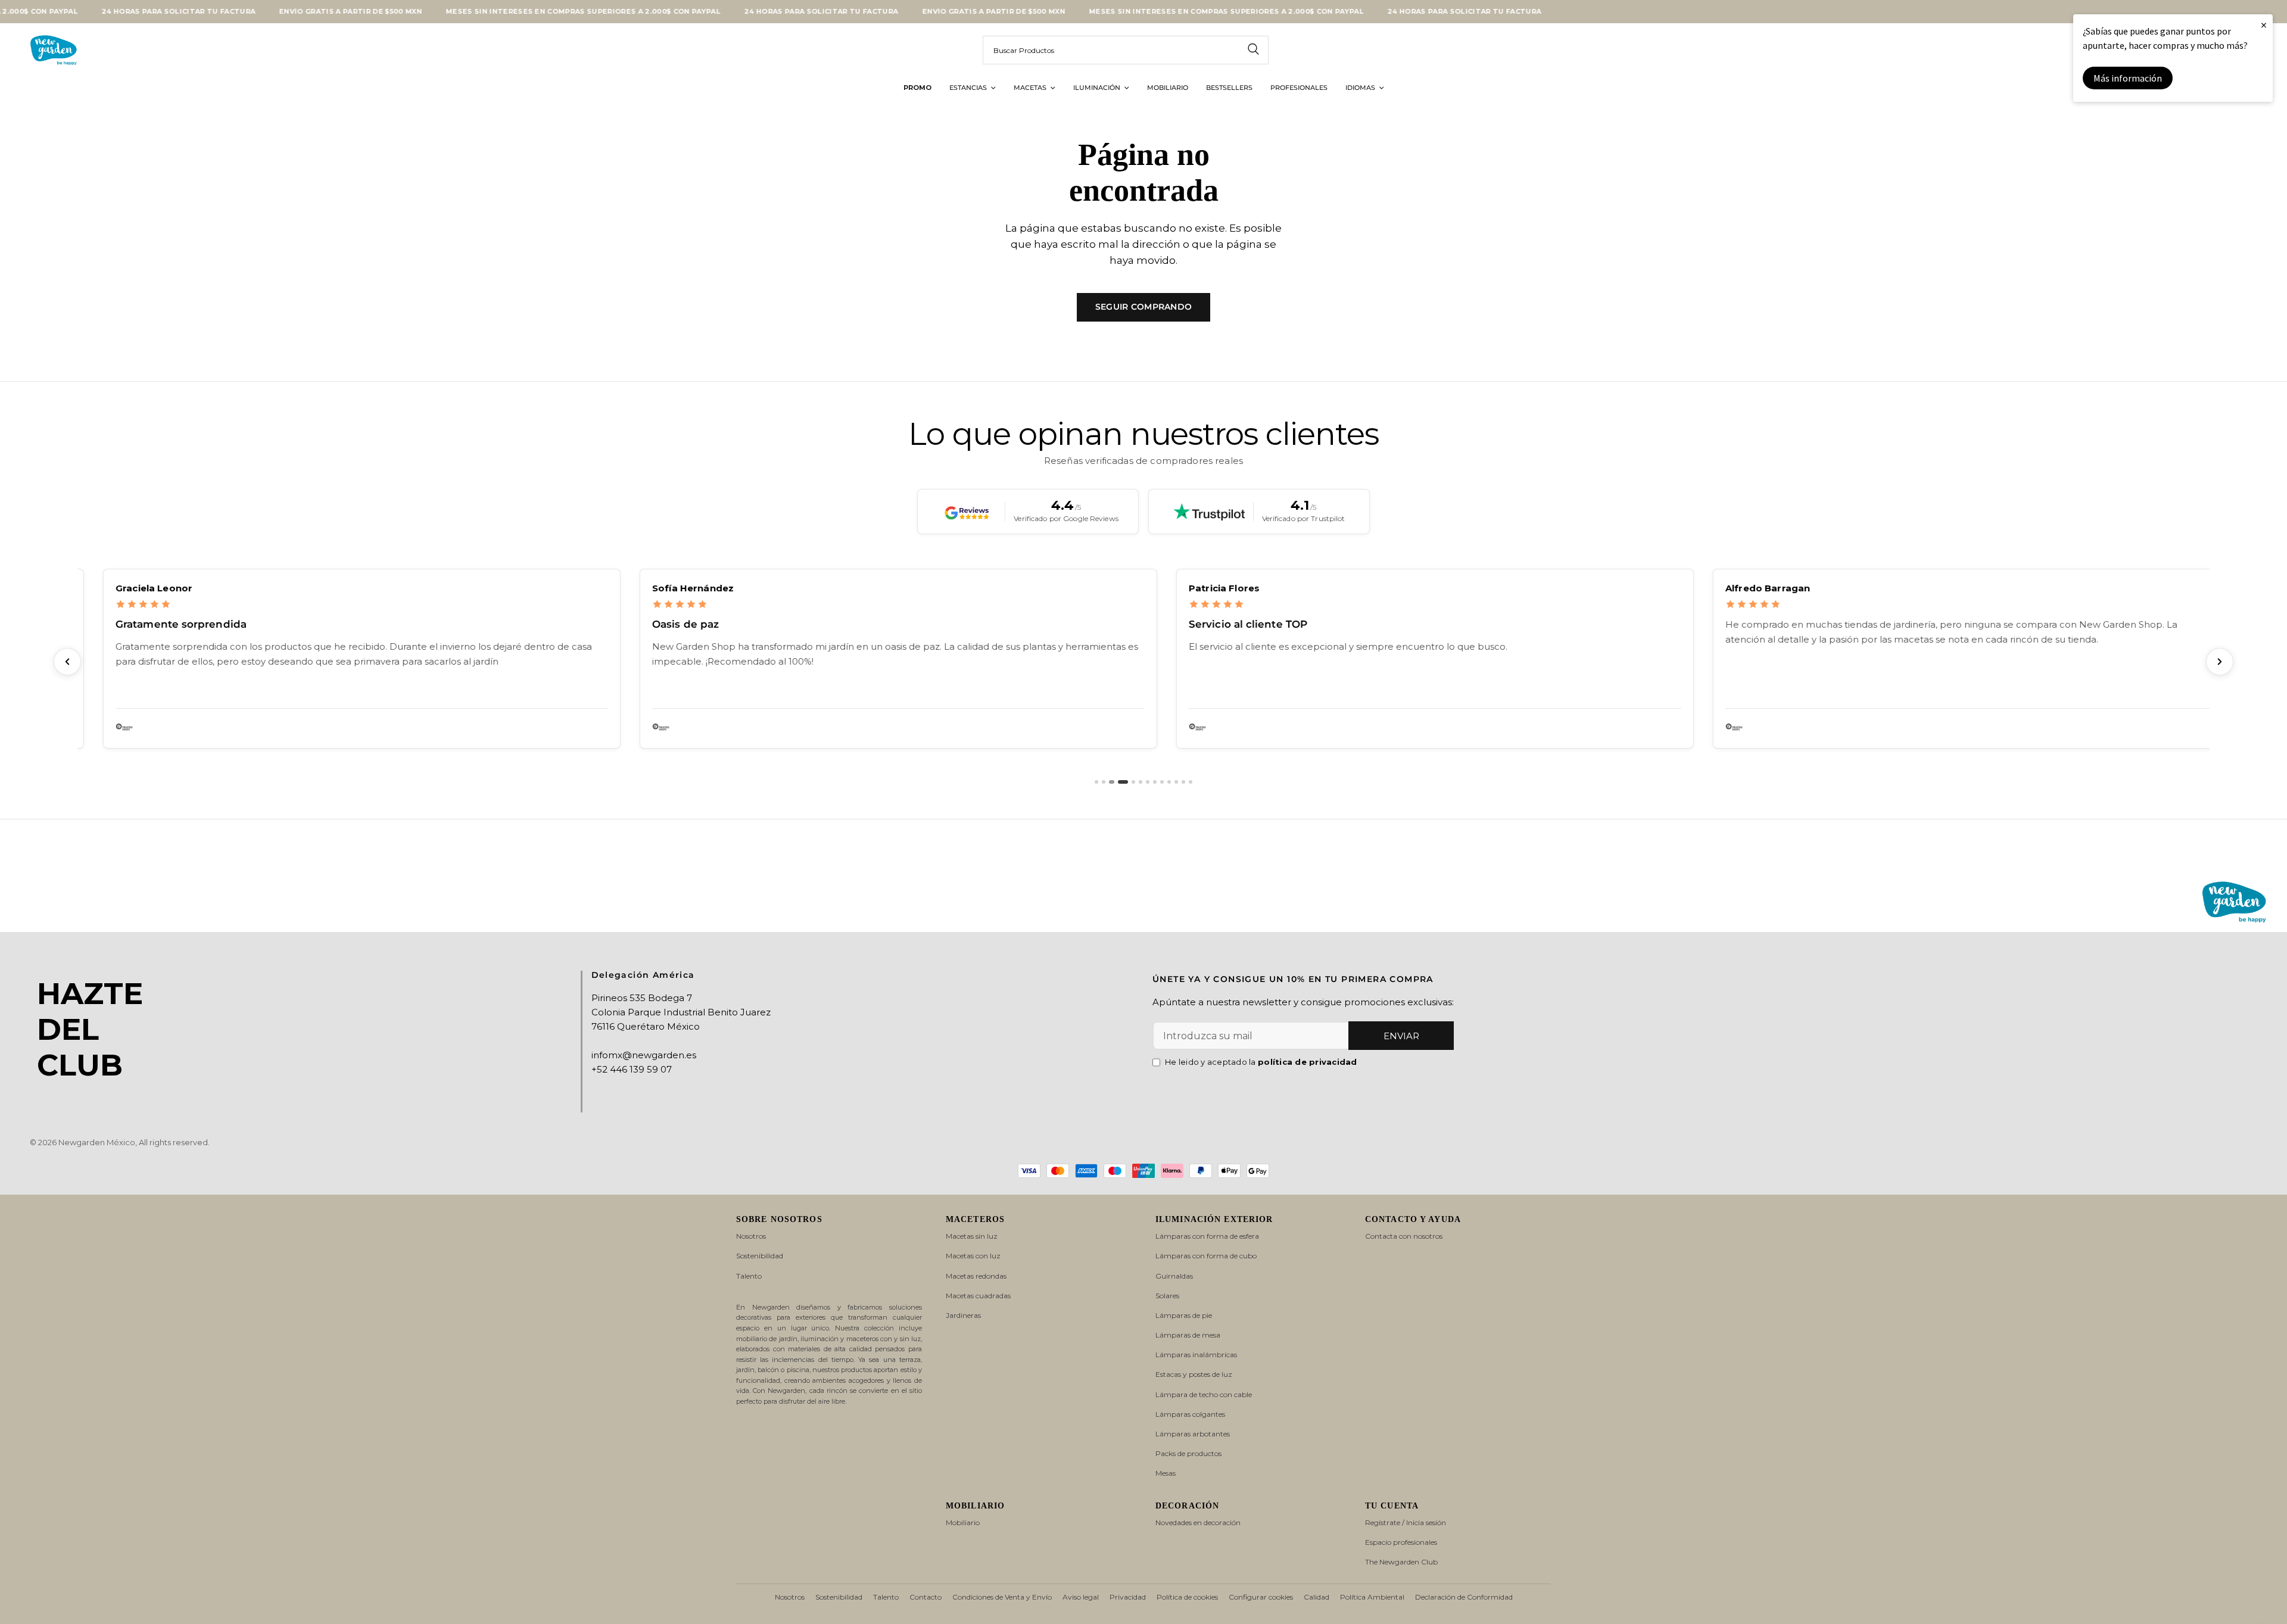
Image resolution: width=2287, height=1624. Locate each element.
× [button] (2264, 25)
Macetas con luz (973, 1256)
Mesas (1166, 1473)
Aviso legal (1081, 1597)
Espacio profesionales (1401, 1542)
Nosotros (751, 1236)
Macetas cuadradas (978, 1296)
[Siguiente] (2220, 662)
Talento (749, 1276)
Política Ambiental (1372, 1597)
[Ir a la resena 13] (1191, 782)
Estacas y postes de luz (1194, 1374)
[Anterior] (67, 662)
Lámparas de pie (1184, 1315)
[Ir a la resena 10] (1169, 782)
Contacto (926, 1597)
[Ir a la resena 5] (1133, 782)
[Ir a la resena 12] (1183, 782)
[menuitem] (917, 88)
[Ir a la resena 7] (1148, 782)
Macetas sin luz (972, 1236)
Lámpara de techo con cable (1204, 1394)
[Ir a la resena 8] (1155, 782)
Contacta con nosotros (1404, 1236)
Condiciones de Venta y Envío (1002, 1597)
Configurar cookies (1261, 1597)
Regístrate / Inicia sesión (1406, 1522)
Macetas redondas (976, 1276)
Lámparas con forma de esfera (1207, 1236)
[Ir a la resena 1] (1096, 782)
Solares (1167, 1296)
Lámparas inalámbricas (1196, 1355)
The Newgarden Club (1401, 1562)
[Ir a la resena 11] (1176, 782)
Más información (2128, 78)
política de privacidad (1308, 1062)
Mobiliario (963, 1522)
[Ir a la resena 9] (1162, 782)
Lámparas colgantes (1190, 1414)
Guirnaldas (1174, 1276)
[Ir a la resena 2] (1104, 782)
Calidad (1317, 1597)
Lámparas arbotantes (1193, 1434)
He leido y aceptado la (1261, 1062)
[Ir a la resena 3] (1111, 782)
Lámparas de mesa (1188, 1335)
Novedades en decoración (1198, 1522)
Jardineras (963, 1315)
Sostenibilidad (760, 1256)
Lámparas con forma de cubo (1206, 1256)
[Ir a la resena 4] (1122, 782)
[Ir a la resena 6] (1141, 782)
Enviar (1401, 1036)
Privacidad (1128, 1597)
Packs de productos (1188, 1453)
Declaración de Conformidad (1464, 1597)
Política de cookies (1187, 1597)
